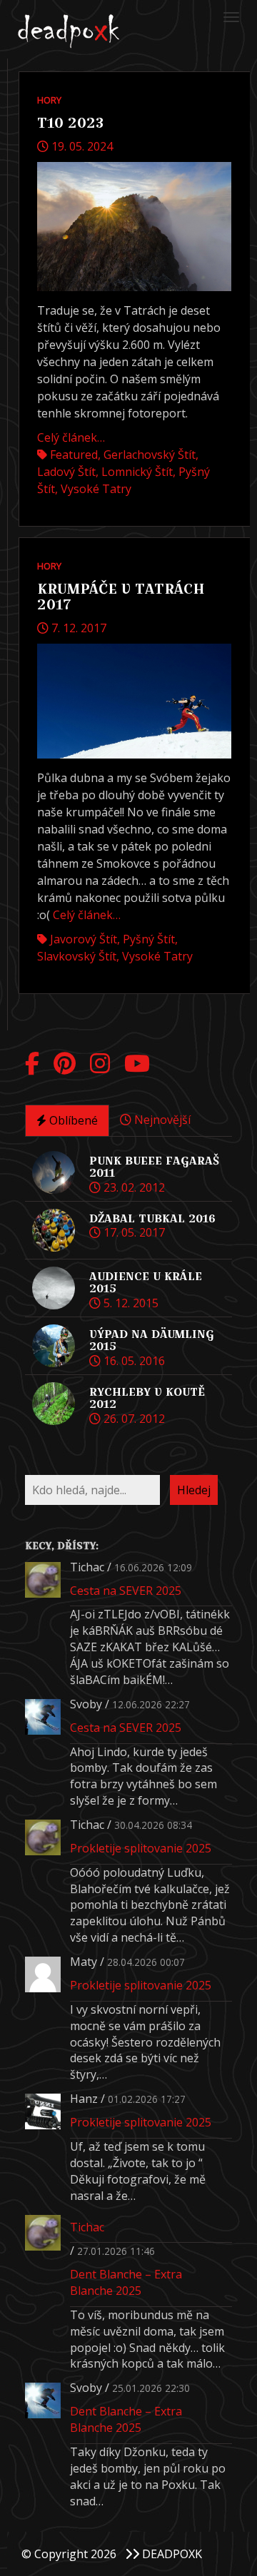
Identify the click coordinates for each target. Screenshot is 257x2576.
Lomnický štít (137, 472)
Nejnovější (161, 1120)
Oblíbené (72, 1120)
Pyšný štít (149, 939)
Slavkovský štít (77, 956)
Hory (49, 100)
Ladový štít (66, 472)
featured (74, 455)
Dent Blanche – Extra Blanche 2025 (126, 2282)
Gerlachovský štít (150, 455)
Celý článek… (71, 437)
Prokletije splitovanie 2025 (141, 1848)
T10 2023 (70, 123)
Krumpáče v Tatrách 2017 (121, 597)
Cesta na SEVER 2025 (126, 1591)
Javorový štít (84, 939)
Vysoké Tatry (96, 489)
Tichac (87, 2227)
